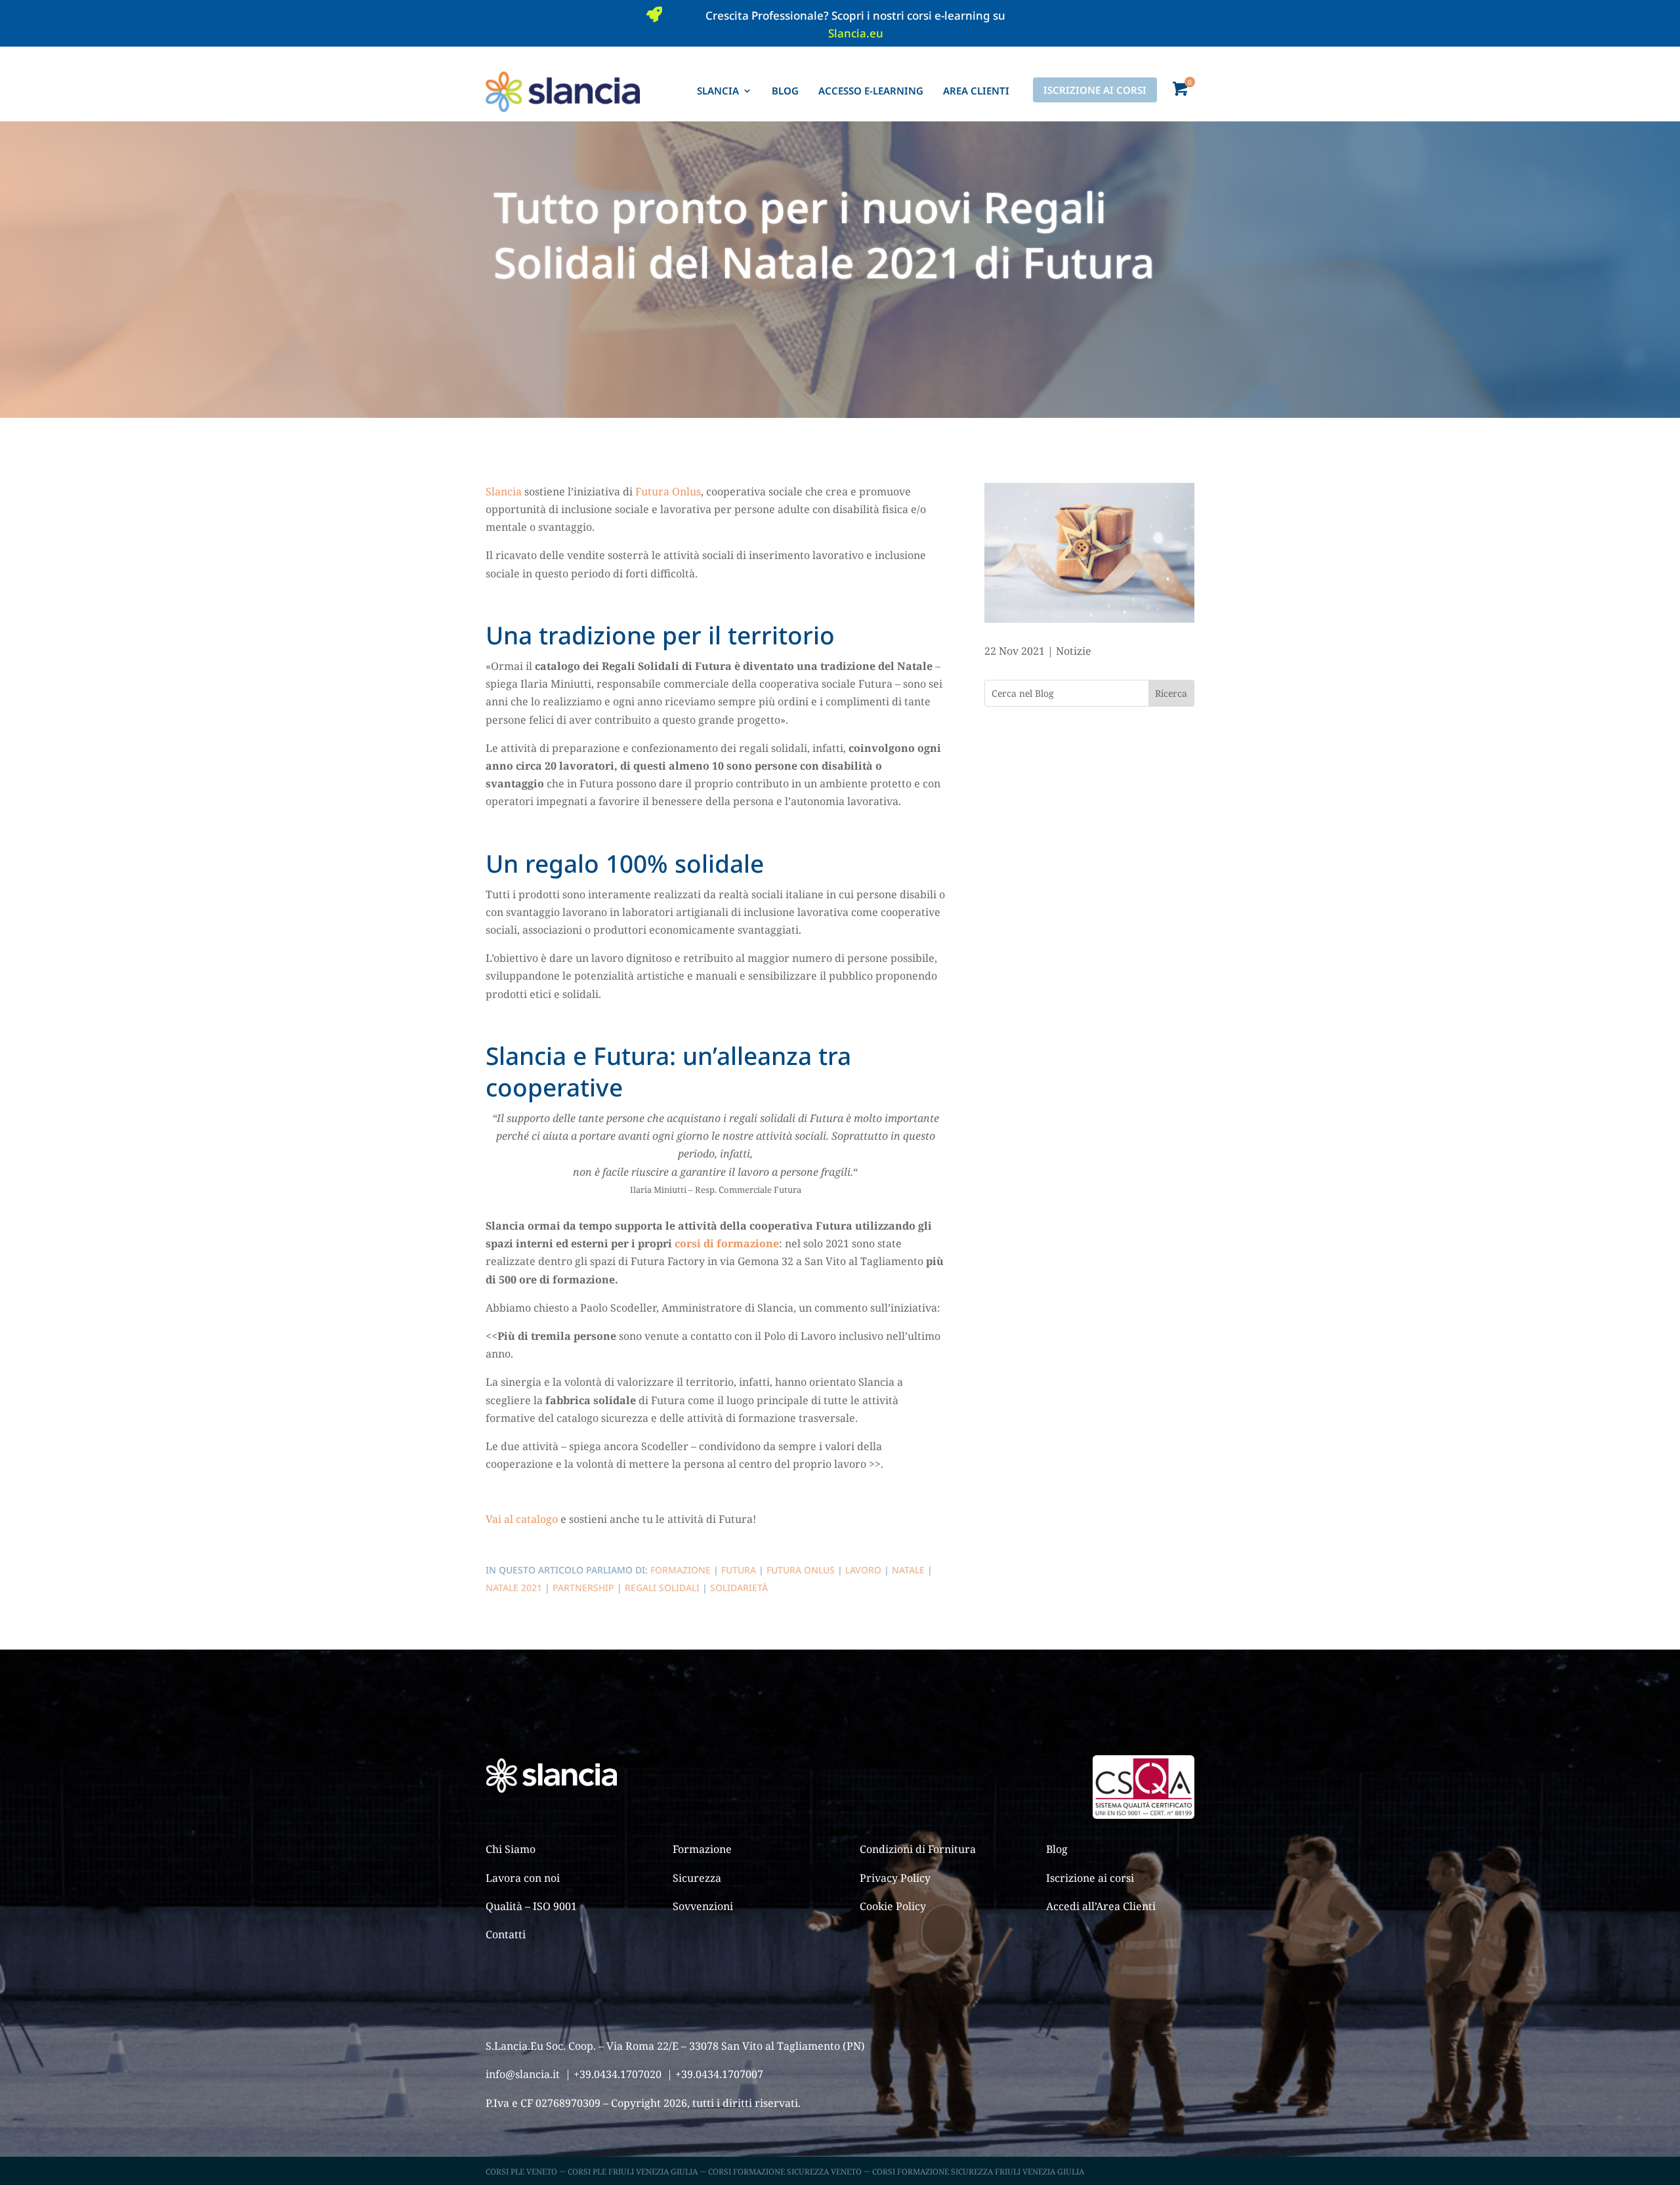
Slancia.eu (856, 33)
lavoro (863, 1570)
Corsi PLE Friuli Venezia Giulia (633, 2172)
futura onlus (801, 1570)
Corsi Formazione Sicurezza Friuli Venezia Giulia (978, 2172)
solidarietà (739, 1588)
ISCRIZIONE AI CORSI (1095, 90)
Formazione (702, 1849)
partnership (583, 1588)
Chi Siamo (511, 1849)
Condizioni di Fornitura (918, 1849)
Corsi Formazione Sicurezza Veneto (785, 2172)
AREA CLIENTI (976, 91)
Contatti (506, 1934)
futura (739, 1570)
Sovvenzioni (703, 1906)
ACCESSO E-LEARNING (871, 91)
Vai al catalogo (522, 1519)
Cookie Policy (893, 1906)
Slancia (504, 491)
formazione (681, 1570)
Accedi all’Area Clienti (1101, 1906)
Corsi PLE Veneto (521, 2172)
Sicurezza (697, 1878)
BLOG (785, 91)
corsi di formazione (725, 1243)
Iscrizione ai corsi (1090, 1878)
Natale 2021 (514, 1588)
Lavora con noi (523, 1878)
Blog (1057, 1849)
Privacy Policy (895, 1878)
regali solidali (662, 1588)
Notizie (1074, 651)
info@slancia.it (523, 2074)
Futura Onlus (668, 491)
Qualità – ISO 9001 (531, 1906)
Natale (908, 1570)
